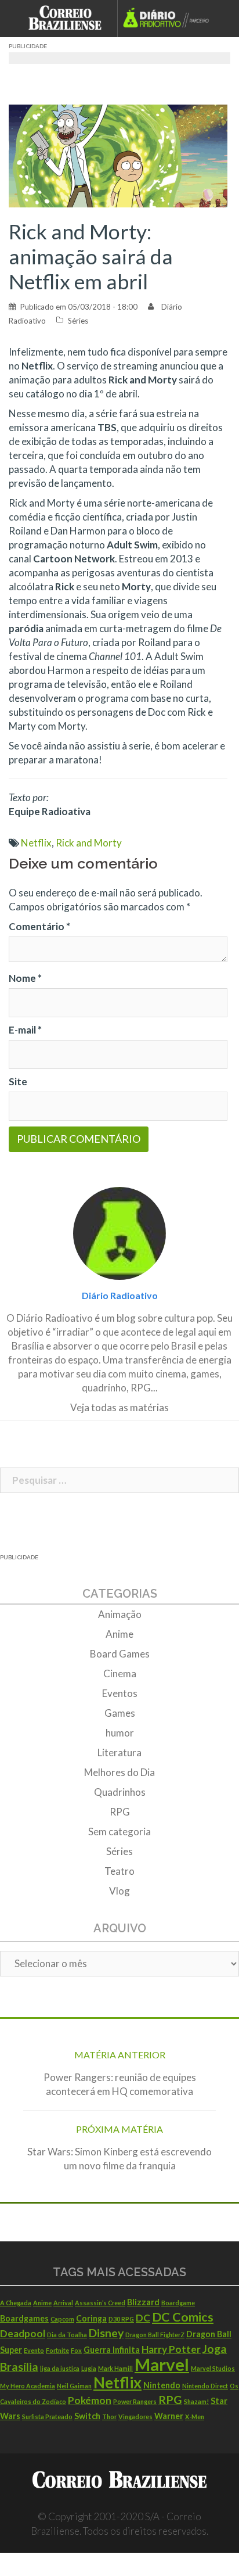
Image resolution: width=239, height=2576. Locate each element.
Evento (34, 2350)
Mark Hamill (115, 2368)
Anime (119, 1634)
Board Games (120, 1654)
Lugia (89, 2368)
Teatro (119, 1871)
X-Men (195, 2417)
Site (18, 1081)
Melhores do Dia (119, 1772)
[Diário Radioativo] (170, 19)
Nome (25, 978)
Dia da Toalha (67, 2335)
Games (120, 1713)
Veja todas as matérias (119, 1407)
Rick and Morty (89, 843)
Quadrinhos (120, 1792)
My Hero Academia (28, 2386)
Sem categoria (119, 1831)
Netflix (36, 843)
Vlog (119, 1891)
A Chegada (16, 2303)
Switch (87, 2416)
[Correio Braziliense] (70, 19)
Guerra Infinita (112, 2350)
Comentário (39, 926)
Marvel (162, 2364)
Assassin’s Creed (100, 2303)
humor (120, 1733)
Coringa (91, 2318)
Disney (106, 2333)
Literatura (119, 1752)
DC (143, 2318)
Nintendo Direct (205, 2386)
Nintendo (162, 2385)
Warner (169, 2416)
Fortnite (57, 2350)
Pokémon (90, 2400)
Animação (120, 1614)
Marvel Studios (213, 2368)
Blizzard (143, 2302)
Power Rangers (135, 2401)
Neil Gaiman (74, 2386)
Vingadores (135, 2417)
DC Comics (183, 2317)
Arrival (63, 2303)
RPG (120, 1812)
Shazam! (196, 2401)
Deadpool (23, 2333)
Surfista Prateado (47, 2417)
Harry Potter (171, 2349)
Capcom (62, 2319)
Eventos (120, 1693)
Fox (76, 2350)
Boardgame (178, 2303)
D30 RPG (121, 2319)
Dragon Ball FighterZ (155, 2335)
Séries (78, 321)
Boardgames (24, 2318)
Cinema (120, 1673)
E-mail (25, 1030)
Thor (109, 2417)
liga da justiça (60, 2368)
